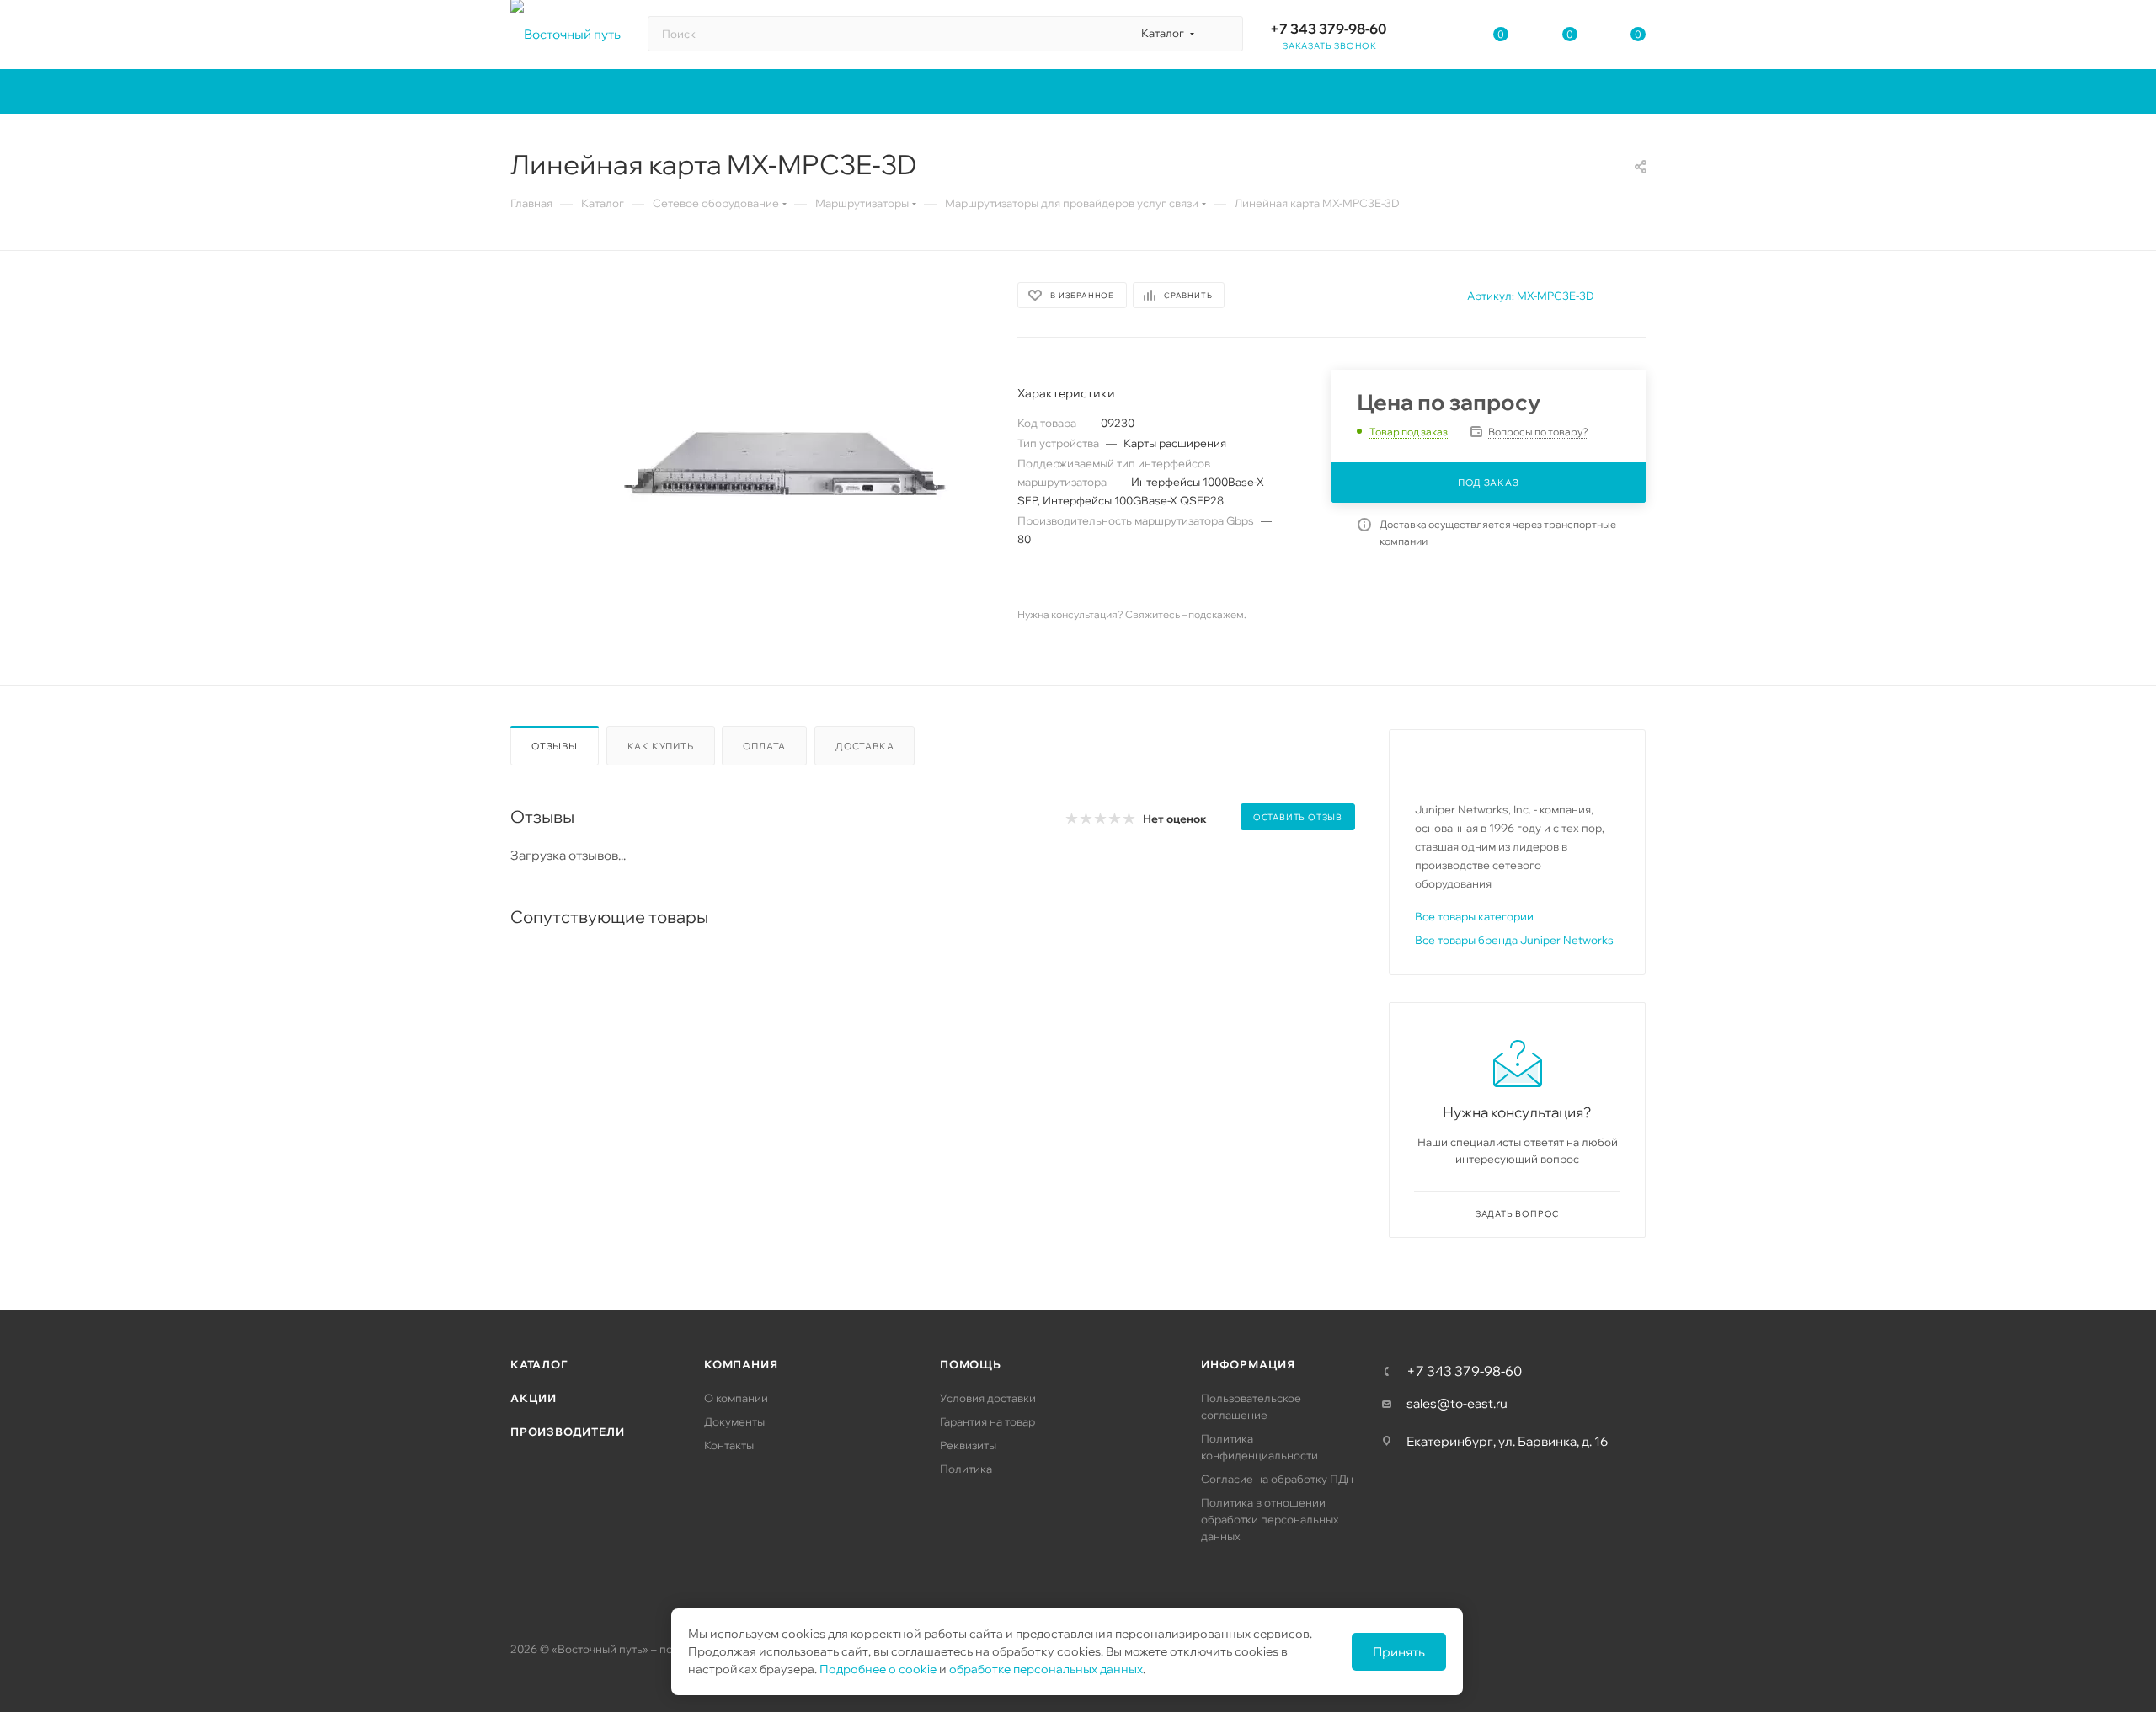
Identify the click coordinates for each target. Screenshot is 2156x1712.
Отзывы (555, 746)
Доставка (865, 746)
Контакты (729, 1445)
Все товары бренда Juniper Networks (1514, 940)
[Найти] (1222, 34)
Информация (1248, 1364)
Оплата (764, 746)
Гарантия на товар (987, 1421)
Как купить (661, 746)
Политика (966, 1469)
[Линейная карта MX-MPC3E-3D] (786, 468)
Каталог (539, 1364)
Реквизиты (968, 1445)
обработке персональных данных (1046, 1669)
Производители (567, 1432)
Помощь (971, 1364)
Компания (741, 1364)
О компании (736, 1398)
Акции (534, 1398)
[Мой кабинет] (1433, 37)
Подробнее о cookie (878, 1669)
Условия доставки (988, 1398)
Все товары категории (1474, 916)
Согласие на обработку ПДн (1277, 1479)
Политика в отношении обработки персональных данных (1270, 1519)
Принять (1399, 1652)
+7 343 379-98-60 (1328, 29)
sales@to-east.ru (1457, 1403)
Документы (734, 1421)
